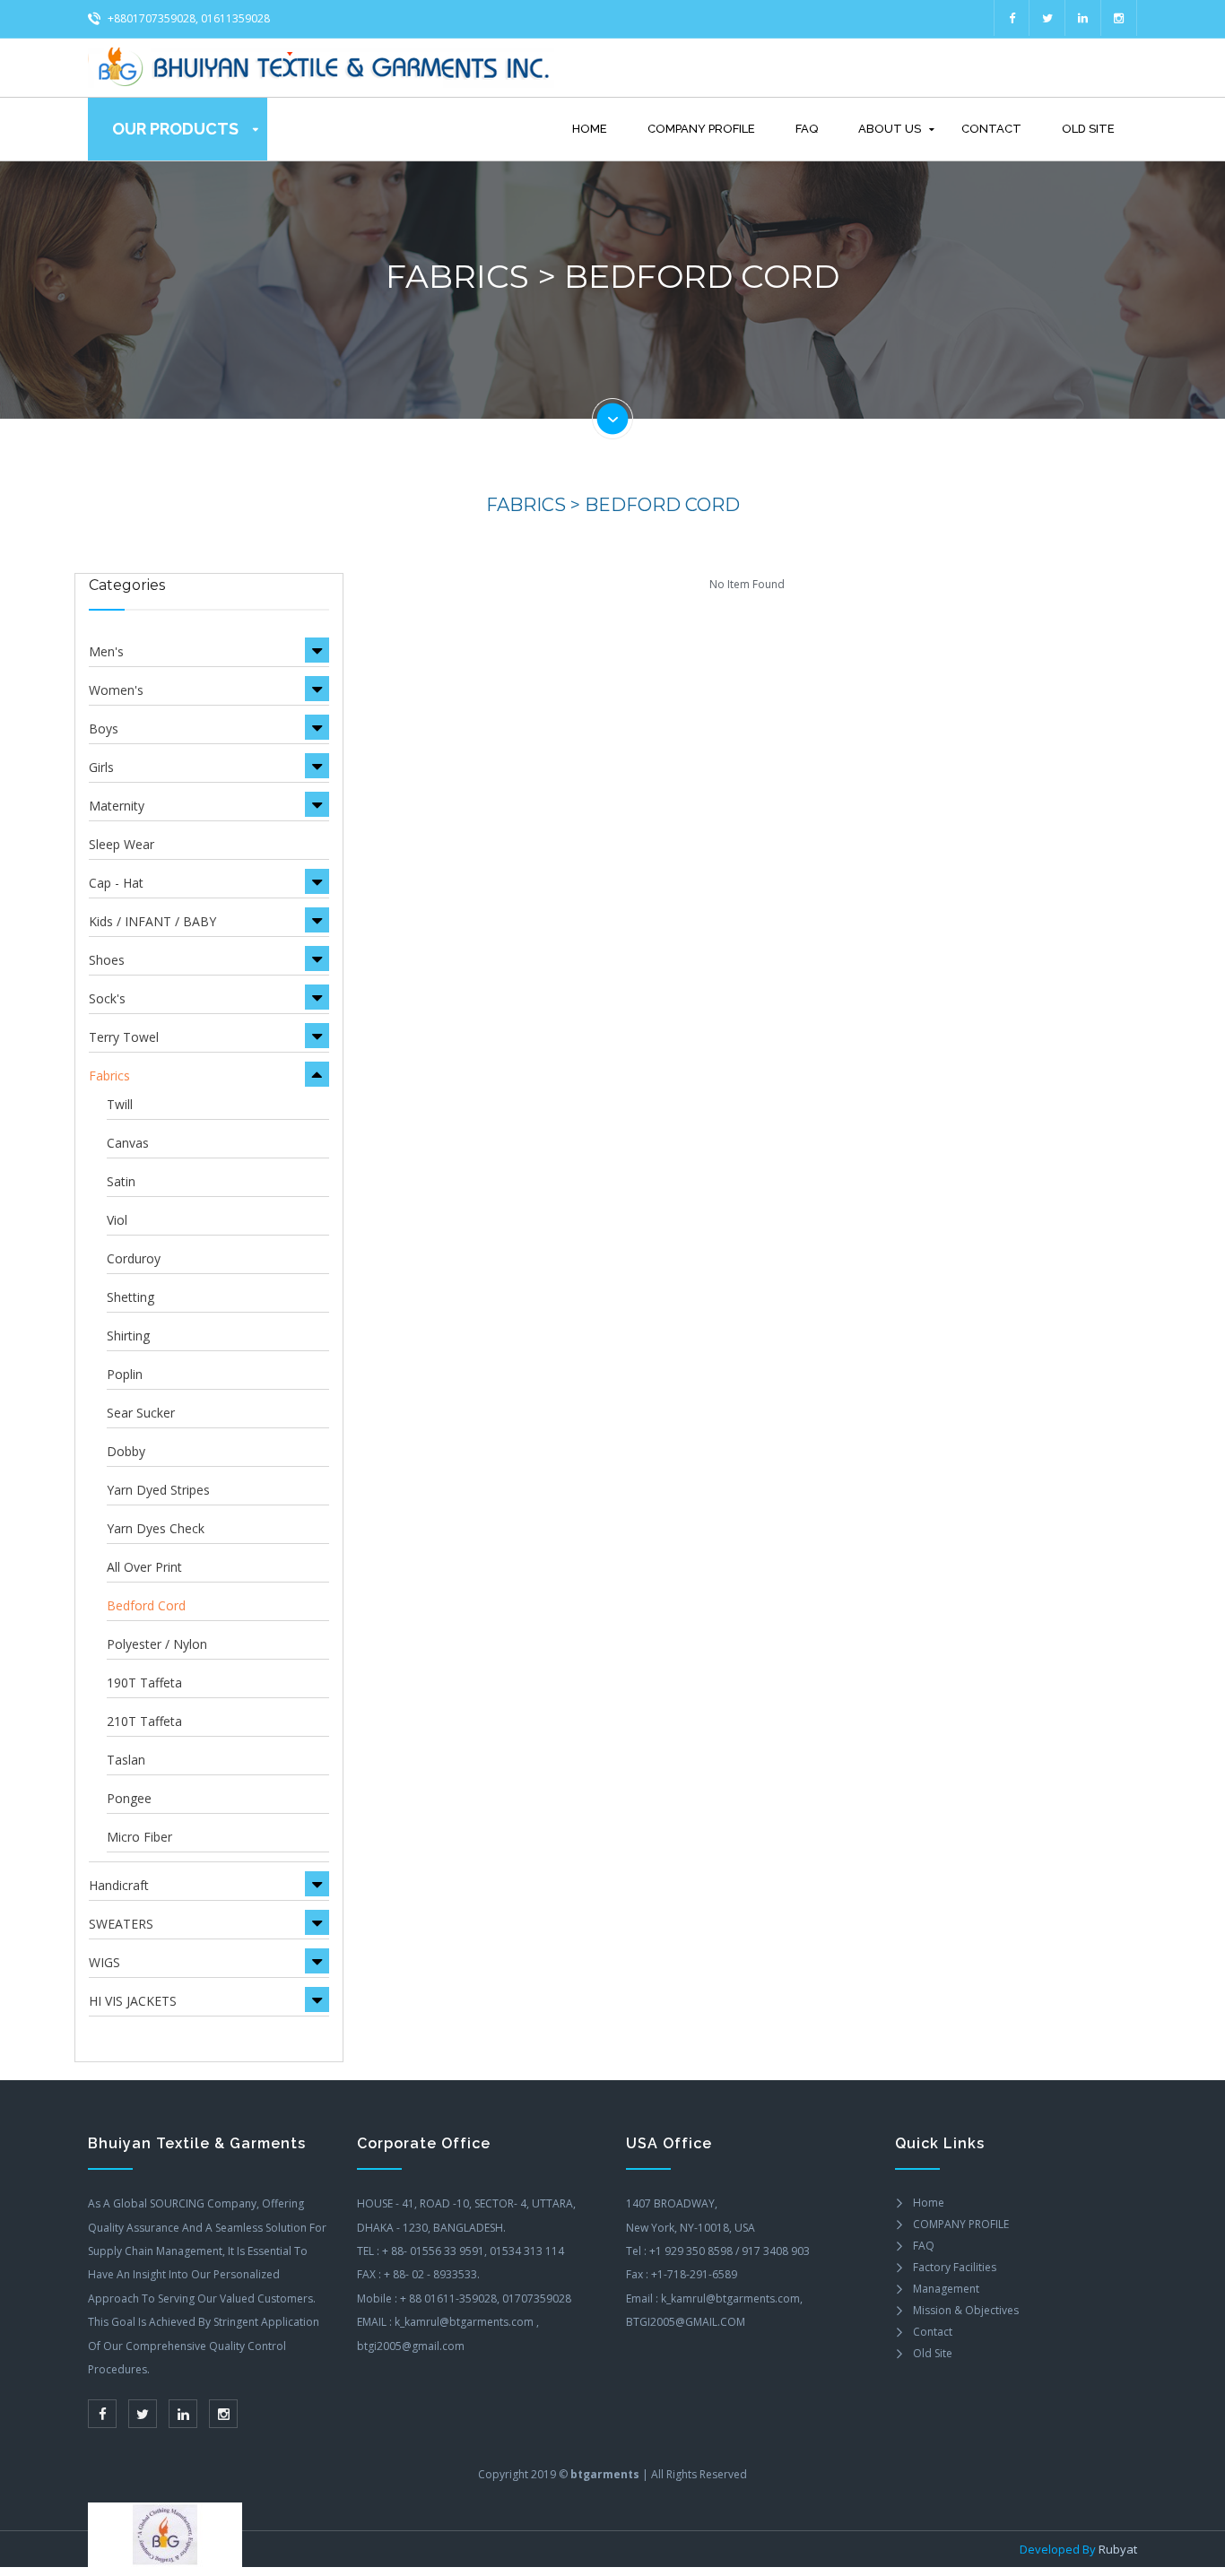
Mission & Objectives (966, 2310)
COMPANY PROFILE (701, 129)
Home (590, 129)
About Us (890, 129)
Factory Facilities (955, 2267)
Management (946, 2289)
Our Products (175, 129)
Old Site (1088, 129)
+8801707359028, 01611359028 (187, 18)
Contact (991, 129)
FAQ (807, 129)
